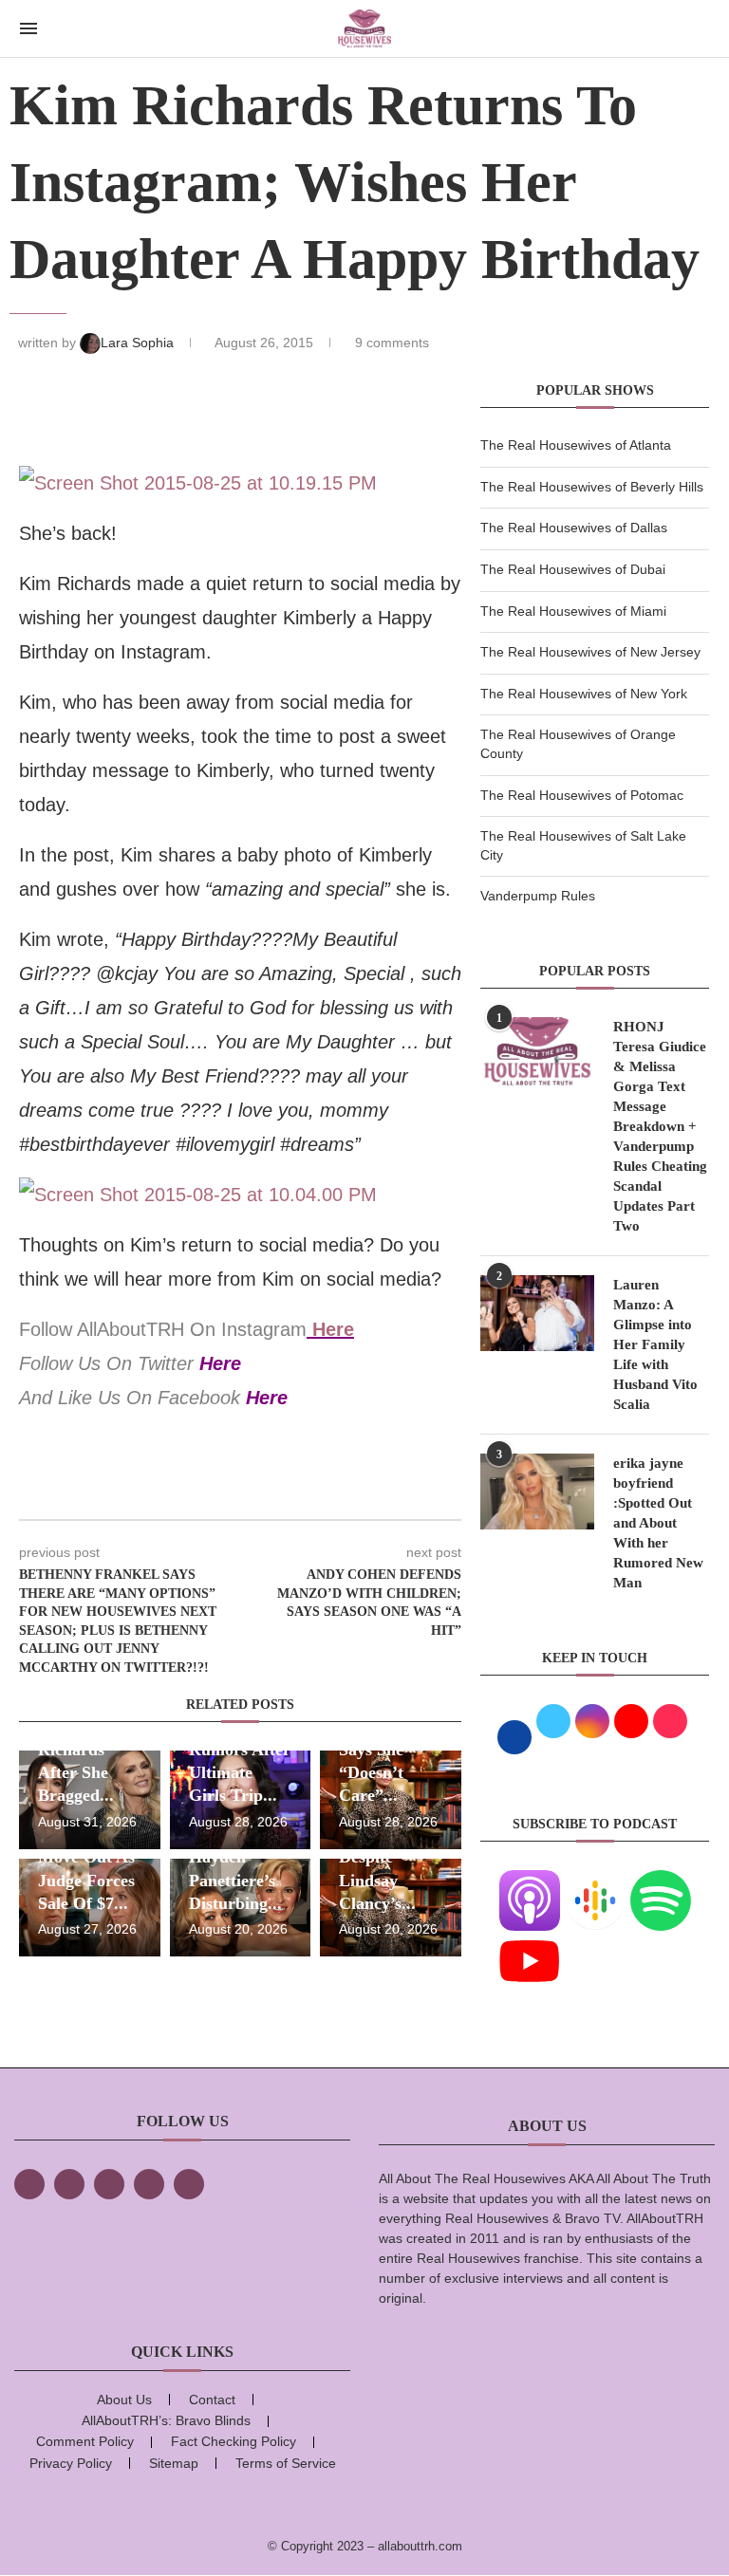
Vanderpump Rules (538, 896)
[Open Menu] (28, 28)
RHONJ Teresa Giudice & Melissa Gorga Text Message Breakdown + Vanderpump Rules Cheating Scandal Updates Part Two (660, 1126)
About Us (124, 2400)
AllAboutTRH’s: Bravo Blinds (166, 2420)
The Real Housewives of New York (584, 694)
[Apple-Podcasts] (530, 1881)
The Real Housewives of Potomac (582, 795)
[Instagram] (109, 2184)
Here (333, 1329)
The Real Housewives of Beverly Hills (592, 487)
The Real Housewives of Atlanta (576, 445)
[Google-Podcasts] (595, 1881)
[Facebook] (29, 2184)
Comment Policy (85, 2441)
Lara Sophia (139, 343)
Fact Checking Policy (234, 2441)
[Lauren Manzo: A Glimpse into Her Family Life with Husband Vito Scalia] (537, 1313)
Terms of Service (286, 2463)
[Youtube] (530, 1942)
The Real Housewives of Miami (573, 611)
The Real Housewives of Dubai (573, 569)
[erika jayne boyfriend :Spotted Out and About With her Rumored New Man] (537, 1492)
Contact (212, 2400)
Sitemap (174, 2463)
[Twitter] (69, 2184)
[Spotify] (661, 1881)
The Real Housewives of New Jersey (590, 652)
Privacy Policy (71, 2463)
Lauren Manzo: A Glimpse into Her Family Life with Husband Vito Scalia (655, 1344)
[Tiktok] (149, 2184)
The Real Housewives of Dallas (574, 528)
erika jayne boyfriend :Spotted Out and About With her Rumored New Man (658, 1523)
